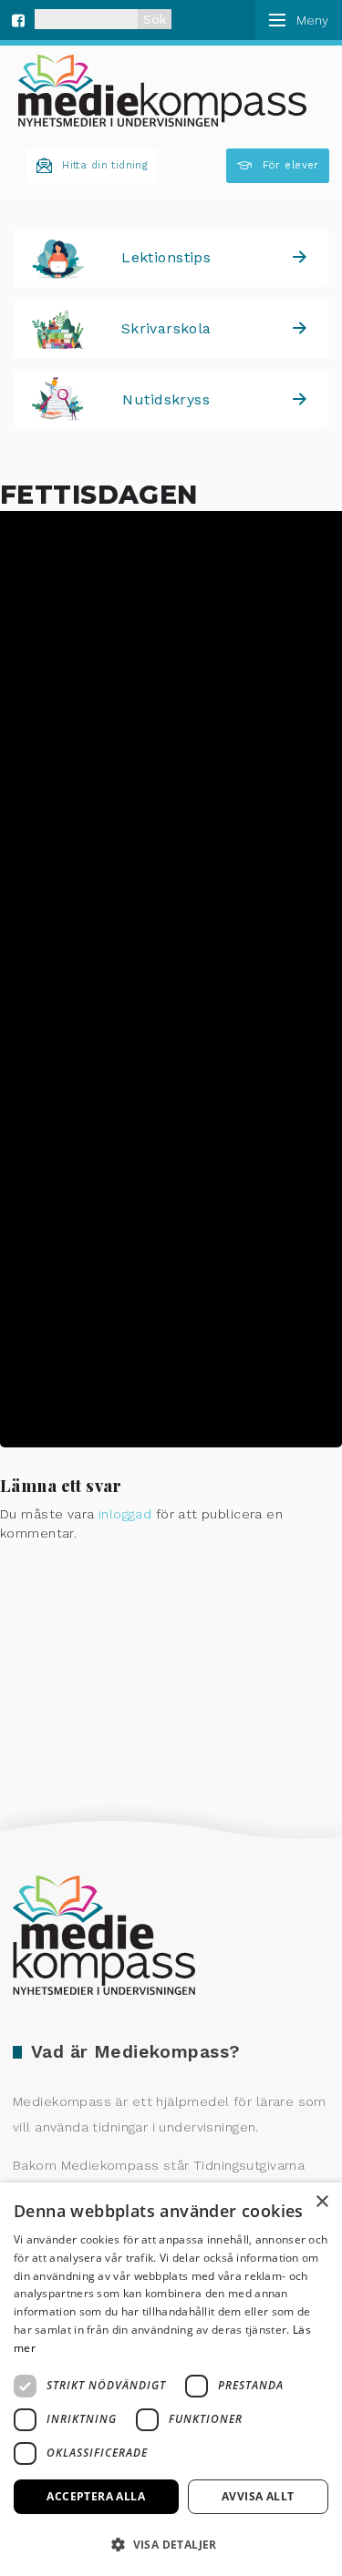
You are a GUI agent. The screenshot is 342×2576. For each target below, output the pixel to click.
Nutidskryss (166, 399)
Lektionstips (166, 257)
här (154, 1174)
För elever (291, 165)
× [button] (321, 2202)
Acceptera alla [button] (96, 2496)
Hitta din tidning (105, 165)
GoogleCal (198, 1410)
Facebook (18, 18)
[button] (171, 2544)
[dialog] (171, 2379)
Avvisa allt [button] (258, 2496)
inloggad (125, 1514)
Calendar (94, 1410)
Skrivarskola (166, 328)
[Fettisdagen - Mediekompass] (162, 91)
